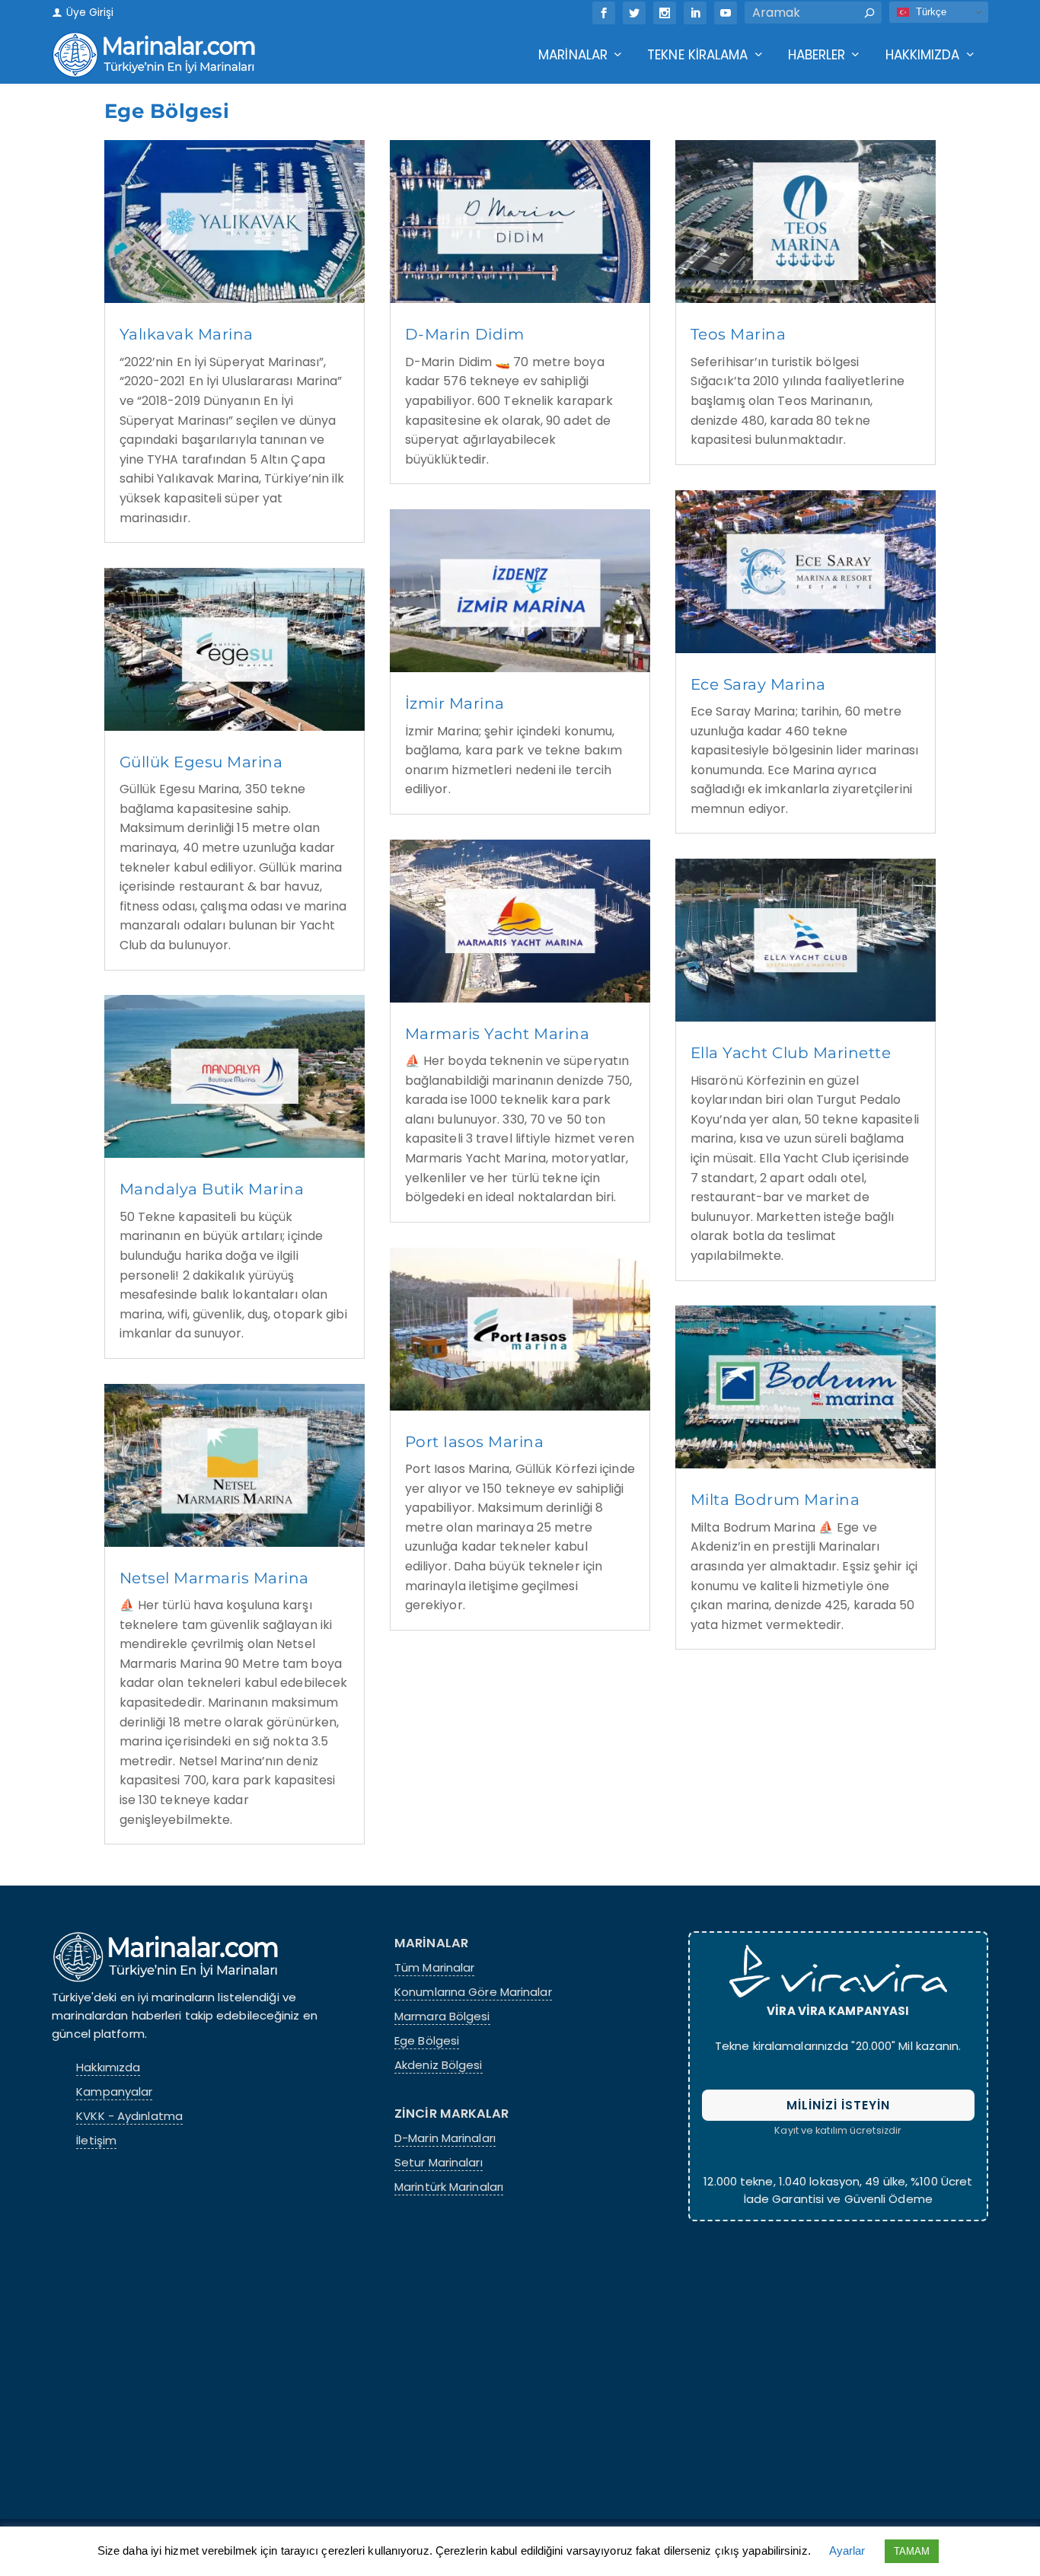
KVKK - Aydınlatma (129, 2116)
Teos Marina (739, 334)
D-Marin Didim (465, 334)
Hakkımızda (923, 56)
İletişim (96, 2141)
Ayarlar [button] (847, 2550)
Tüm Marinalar (434, 1968)
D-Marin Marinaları (445, 2138)
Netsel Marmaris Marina (214, 1578)
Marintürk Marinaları (449, 2187)
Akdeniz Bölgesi (439, 2065)
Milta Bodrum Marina (775, 1500)
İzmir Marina (455, 703)
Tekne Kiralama (697, 56)
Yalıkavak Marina (187, 334)
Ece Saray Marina (758, 684)
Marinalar (573, 56)
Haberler (817, 56)
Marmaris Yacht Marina (498, 1034)
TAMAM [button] (912, 2551)
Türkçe (929, 12)
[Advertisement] (838, 2367)
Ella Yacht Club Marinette (791, 1053)
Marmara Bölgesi (442, 2016)
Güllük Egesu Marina (201, 762)
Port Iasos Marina (475, 1442)
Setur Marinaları (439, 2163)
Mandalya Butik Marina (212, 1189)
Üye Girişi (88, 13)
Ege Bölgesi (427, 2041)
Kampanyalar (114, 2092)
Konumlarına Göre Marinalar (473, 1992)
